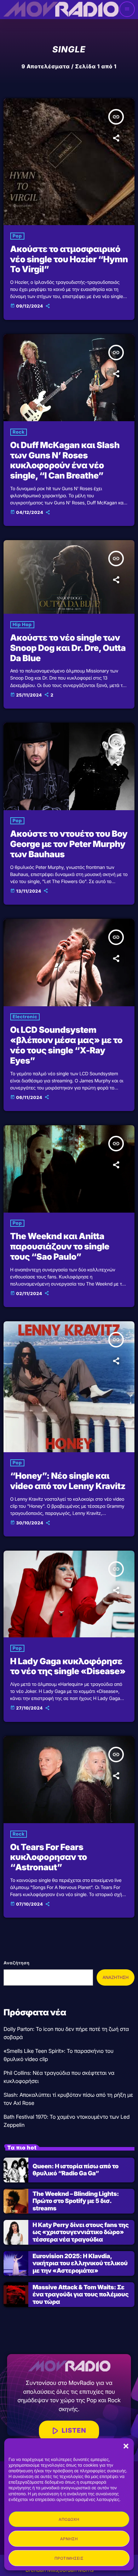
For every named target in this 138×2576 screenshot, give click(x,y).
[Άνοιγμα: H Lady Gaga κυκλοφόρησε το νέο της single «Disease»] (69, 1594)
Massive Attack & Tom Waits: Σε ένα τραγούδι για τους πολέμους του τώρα (80, 2295)
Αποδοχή (69, 2519)
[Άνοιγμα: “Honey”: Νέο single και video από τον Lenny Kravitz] (69, 1387)
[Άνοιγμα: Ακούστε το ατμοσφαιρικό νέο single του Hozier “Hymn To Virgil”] (69, 162)
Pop (17, 236)
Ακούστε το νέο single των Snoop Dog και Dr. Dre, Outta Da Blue (68, 648)
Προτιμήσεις (69, 2558)
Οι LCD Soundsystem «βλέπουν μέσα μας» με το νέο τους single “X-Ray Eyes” (66, 1045)
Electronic (25, 1017)
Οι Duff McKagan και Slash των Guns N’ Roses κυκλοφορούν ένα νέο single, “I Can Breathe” (65, 460)
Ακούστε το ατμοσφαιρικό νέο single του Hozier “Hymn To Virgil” (69, 259)
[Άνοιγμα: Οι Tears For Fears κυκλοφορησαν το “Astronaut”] (69, 1780)
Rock (19, 432)
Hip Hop (22, 625)
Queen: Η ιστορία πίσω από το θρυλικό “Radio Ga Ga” (76, 2170)
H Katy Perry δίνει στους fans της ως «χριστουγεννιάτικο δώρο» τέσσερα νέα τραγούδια (81, 2232)
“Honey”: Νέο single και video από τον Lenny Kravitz (68, 1481)
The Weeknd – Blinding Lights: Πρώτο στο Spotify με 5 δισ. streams (76, 2201)
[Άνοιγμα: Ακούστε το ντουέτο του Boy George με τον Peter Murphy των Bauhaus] (69, 766)
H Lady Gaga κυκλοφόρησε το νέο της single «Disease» (68, 1666)
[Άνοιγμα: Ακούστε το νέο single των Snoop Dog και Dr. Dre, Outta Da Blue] (69, 577)
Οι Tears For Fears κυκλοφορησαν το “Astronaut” (49, 1857)
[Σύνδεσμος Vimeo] (61, 9)
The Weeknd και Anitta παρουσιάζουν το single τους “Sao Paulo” (60, 1246)
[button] (126, 2446)
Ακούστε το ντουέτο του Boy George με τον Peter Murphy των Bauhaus (69, 844)
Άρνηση (69, 2539)
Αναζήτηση (16, 1963)
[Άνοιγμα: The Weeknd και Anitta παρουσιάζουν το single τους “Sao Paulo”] (69, 1169)
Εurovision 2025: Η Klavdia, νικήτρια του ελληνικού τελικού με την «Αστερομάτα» (80, 2264)
